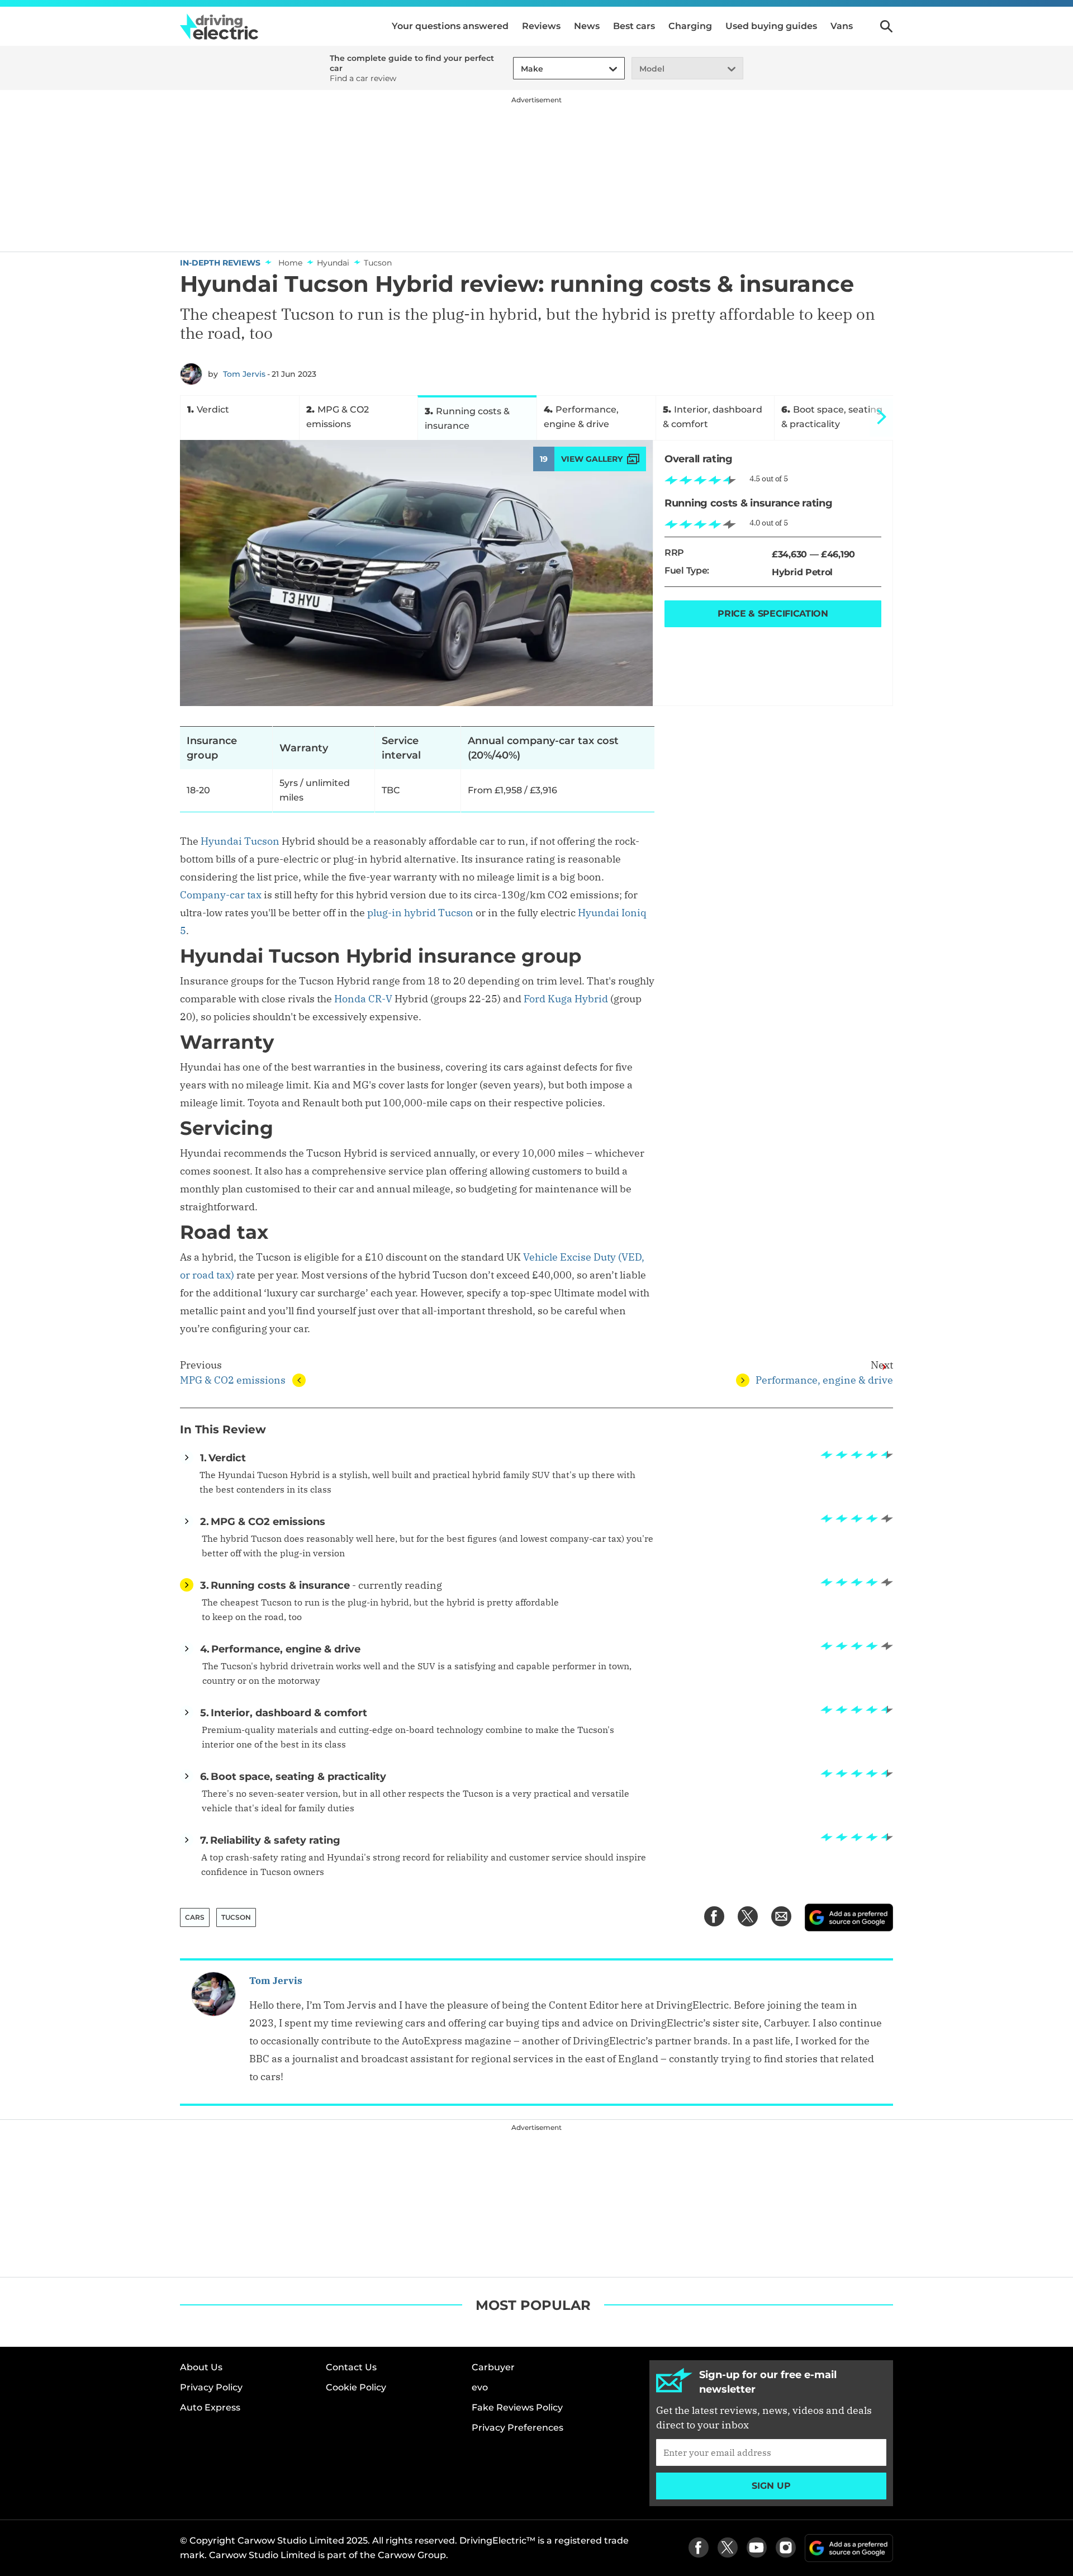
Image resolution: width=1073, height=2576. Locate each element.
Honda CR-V (363, 999)
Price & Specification (773, 614)
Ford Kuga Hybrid (566, 999)
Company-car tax (221, 895)
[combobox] (519, 69)
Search (886, 26)
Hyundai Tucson (240, 841)
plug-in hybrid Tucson (420, 913)
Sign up (771, 2486)
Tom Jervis (244, 374)
